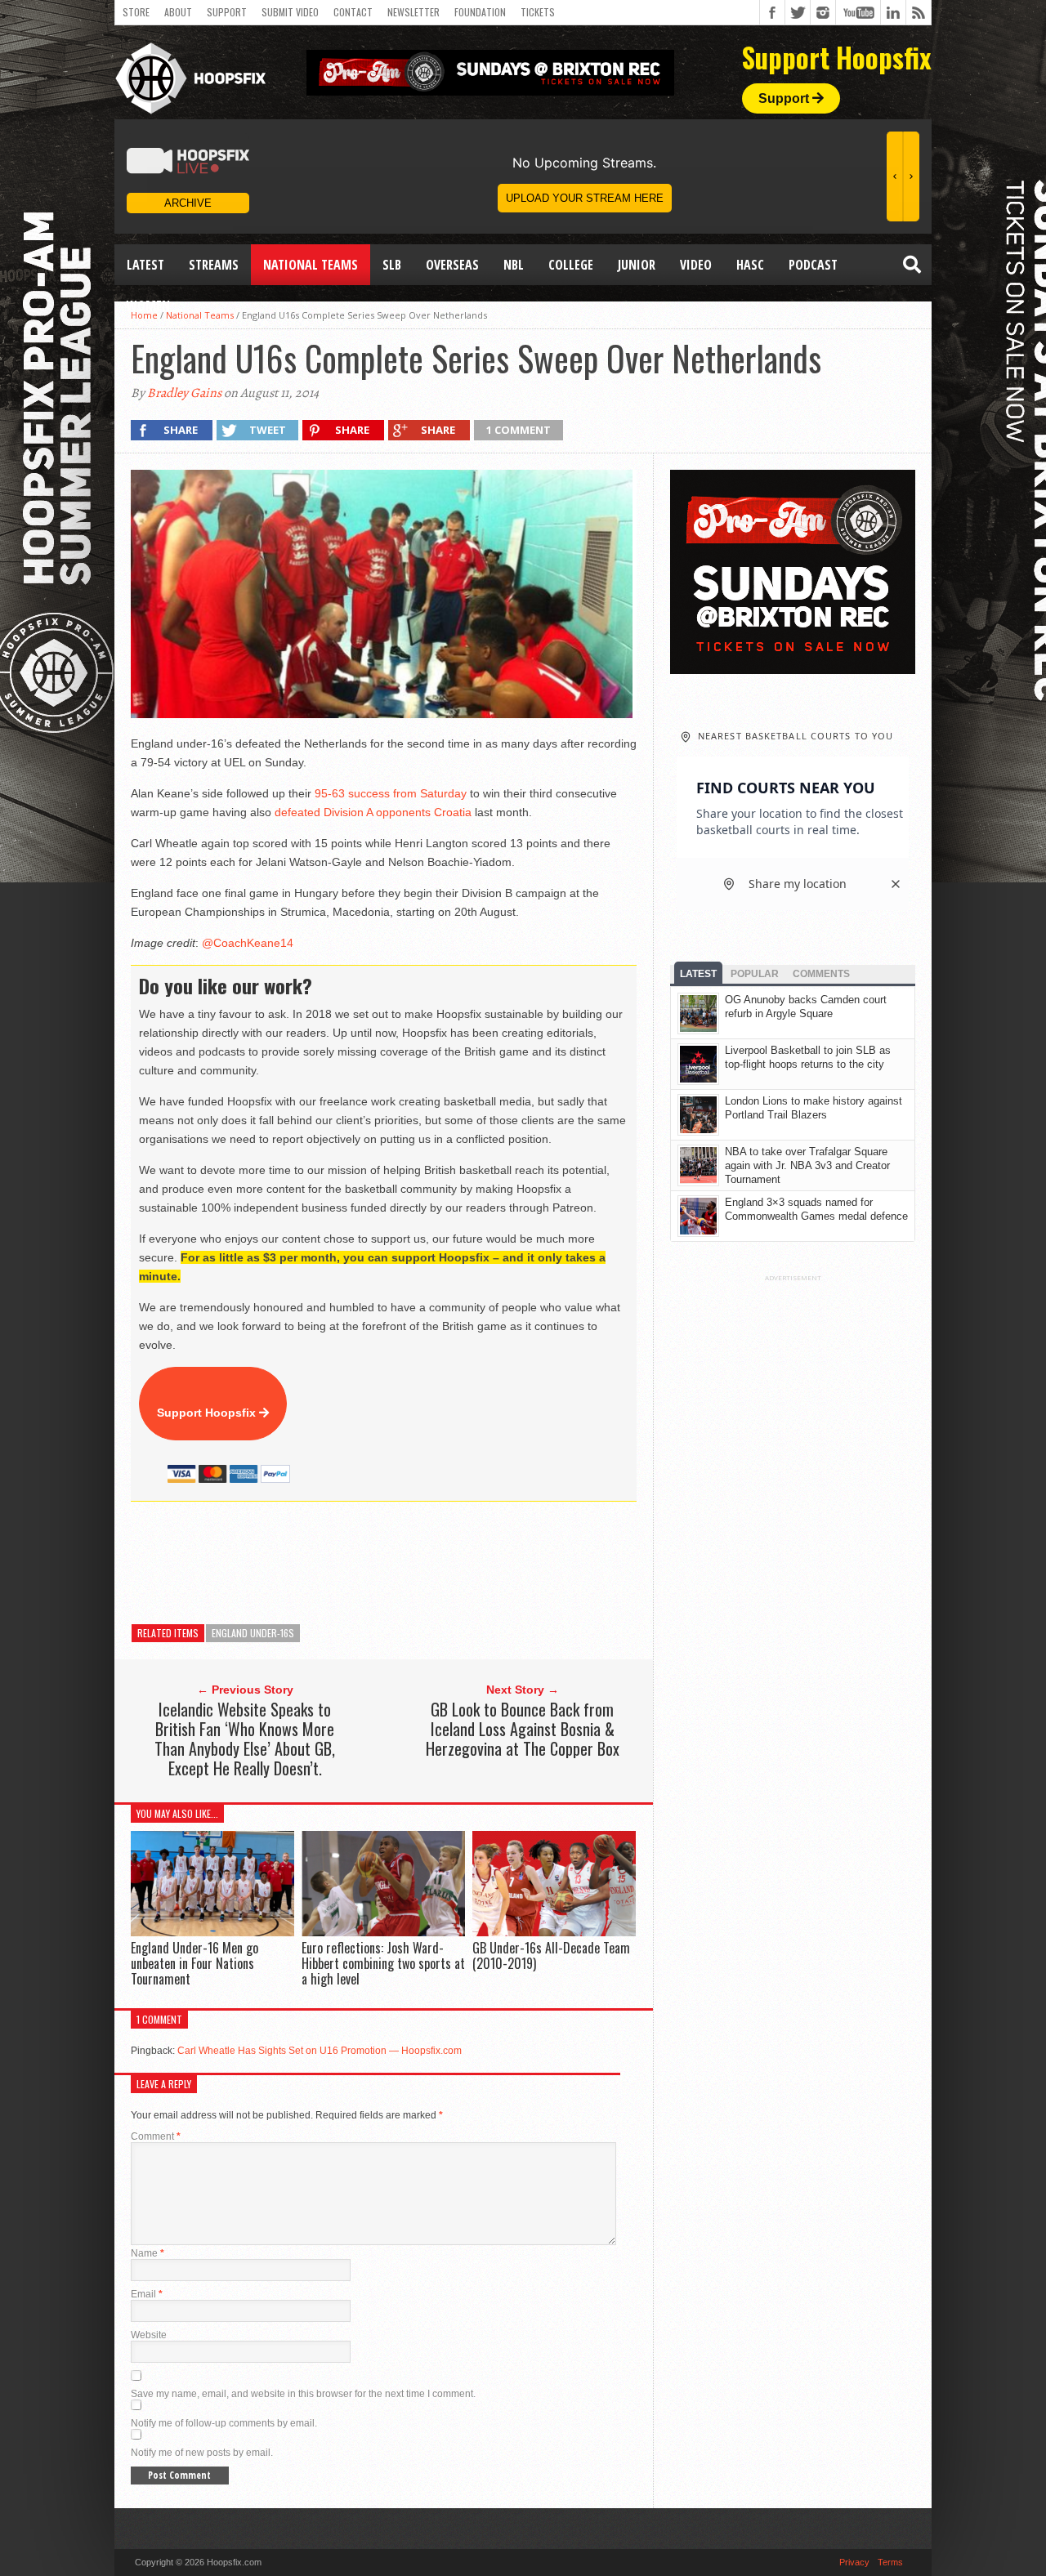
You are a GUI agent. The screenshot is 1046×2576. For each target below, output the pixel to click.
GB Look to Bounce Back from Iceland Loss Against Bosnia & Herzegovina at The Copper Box (523, 1729)
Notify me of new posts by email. (202, 2453)
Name (148, 2253)
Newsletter (413, 12)
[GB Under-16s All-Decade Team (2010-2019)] (554, 1932)
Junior (637, 265)
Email (147, 2294)
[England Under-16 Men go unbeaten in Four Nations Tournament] (212, 1932)
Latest (145, 265)
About (178, 12)
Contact (353, 12)
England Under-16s (253, 1633)
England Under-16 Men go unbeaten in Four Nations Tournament (194, 1963)
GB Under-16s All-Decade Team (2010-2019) (551, 1955)
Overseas (452, 265)
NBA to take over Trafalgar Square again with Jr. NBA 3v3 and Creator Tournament (807, 1165)
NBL (514, 265)
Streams (214, 265)
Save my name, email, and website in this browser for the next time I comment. (303, 2394)
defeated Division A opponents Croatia (373, 812)
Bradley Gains (184, 393)
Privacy (854, 2562)
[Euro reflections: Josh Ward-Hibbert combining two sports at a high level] (383, 1932)
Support (227, 12)
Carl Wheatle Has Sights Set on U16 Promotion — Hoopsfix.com (320, 2051)
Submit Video (290, 12)
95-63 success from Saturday (391, 793)
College (571, 265)
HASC (750, 265)
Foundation (480, 12)
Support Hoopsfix (208, 1413)
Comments (821, 974)
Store (136, 12)
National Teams (311, 265)
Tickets (538, 12)
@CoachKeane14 (248, 943)
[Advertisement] (428, 1563)
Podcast (813, 265)
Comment (156, 2136)
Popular (755, 974)
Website (149, 2335)
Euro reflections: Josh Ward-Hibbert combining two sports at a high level (383, 1963)
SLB (392, 265)
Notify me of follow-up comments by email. (224, 2423)
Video (696, 265)
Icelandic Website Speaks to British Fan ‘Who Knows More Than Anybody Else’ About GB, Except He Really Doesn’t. (245, 1739)
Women (148, 306)
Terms (890, 2562)
